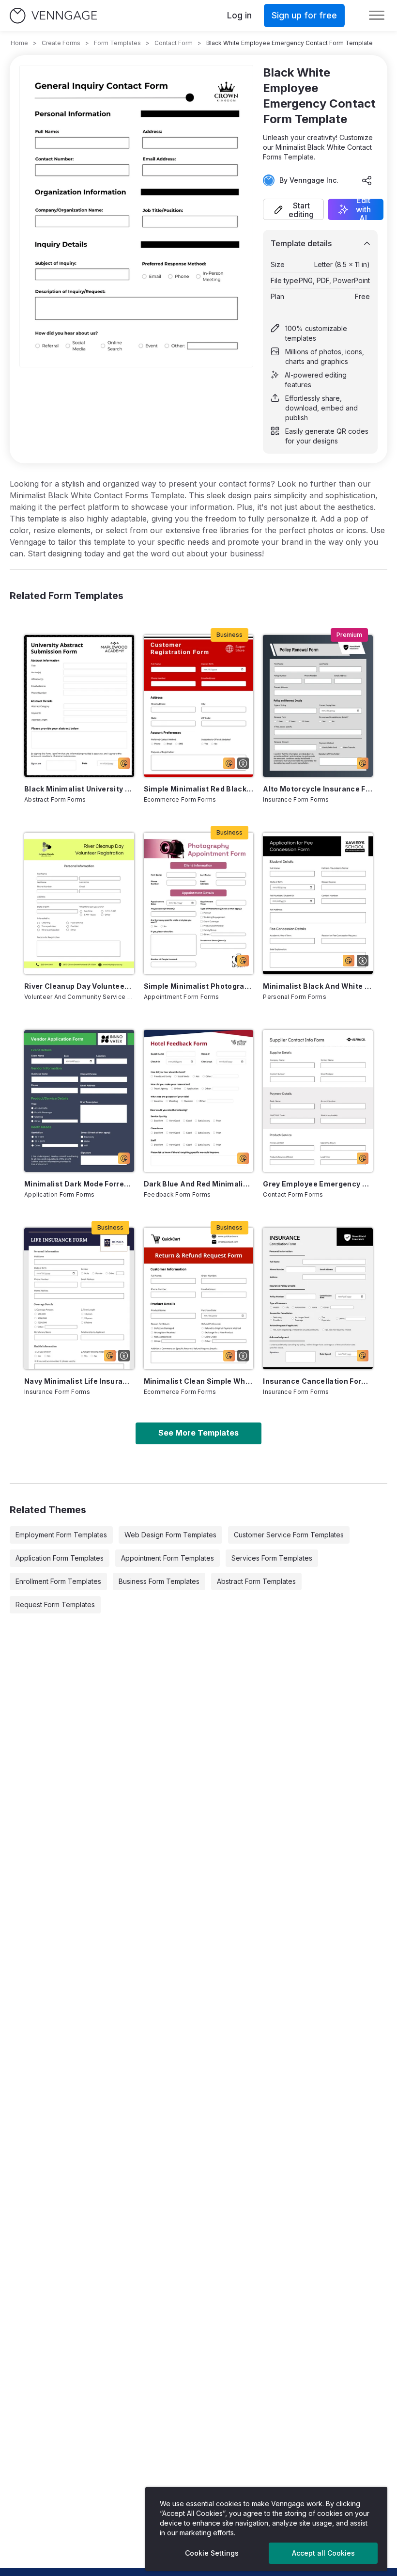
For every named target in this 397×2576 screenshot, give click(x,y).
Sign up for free (304, 15)
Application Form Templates (60, 1558)
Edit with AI (363, 209)
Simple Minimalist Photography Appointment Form (199, 986)
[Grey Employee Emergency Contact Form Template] (318, 1101)
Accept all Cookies (323, 2553)
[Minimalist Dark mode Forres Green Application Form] (79, 1101)
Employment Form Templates (61, 1535)
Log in (239, 15)
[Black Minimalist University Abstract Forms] (79, 706)
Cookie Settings (212, 2553)
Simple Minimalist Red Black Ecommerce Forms (199, 789)
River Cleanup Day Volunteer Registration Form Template (79, 986)
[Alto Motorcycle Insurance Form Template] (318, 706)
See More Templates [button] (198, 1433)
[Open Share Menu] (367, 180)
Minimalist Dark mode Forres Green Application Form (79, 1184)
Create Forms (61, 43)
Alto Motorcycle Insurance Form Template (318, 789)
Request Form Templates (55, 1604)
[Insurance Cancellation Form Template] (318, 1298)
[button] (293, 209)
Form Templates (117, 43)
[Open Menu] (377, 16)
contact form (174, 43)
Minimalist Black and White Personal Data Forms (318, 986)
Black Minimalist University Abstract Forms (79, 789)
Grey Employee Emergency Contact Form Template (318, 1184)
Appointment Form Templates (168, 1558)
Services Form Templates (272, 1558)
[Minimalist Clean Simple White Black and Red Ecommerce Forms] (199, 1298)
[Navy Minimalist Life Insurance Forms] (79, 1298)
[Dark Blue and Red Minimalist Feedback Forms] (199, 1101)
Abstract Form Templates (256, 1581)
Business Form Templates (159, 1581)
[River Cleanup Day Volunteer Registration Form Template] (79, 903)
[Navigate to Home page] (53, 16)
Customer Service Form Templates (289, 1535)
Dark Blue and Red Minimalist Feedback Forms (199, 1184)
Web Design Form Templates (170, 1535)
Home (19, 43)
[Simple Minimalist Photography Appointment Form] (199, 903)
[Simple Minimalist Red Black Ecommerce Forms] (199, 706)
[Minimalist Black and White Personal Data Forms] (318, 903)
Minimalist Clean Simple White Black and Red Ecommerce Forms (199, 1381)
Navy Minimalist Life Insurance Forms (79, 1381)
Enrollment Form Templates (58, 1581)
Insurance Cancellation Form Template (318, 1381)
